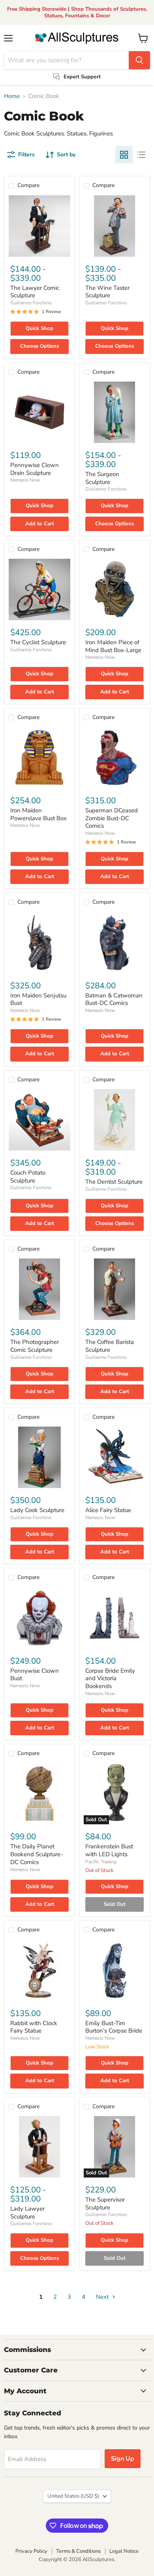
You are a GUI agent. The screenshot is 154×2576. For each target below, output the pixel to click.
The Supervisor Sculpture (105, 2203)
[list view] (141, 155)
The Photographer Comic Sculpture (35, 1346)
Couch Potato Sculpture (28, 1177)
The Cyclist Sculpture (38, 642)
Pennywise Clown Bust (35, 1675)
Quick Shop (39, 328)
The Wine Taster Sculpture (107, 292)
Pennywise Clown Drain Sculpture (35, 469)
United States (73, 2496)
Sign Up (123, 2459)
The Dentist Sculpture (114, 1182)
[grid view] (124, 155)
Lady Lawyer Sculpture (27, 2213)
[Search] (139, 60)
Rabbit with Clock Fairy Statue (34, 2027)
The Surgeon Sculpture (102, 478)
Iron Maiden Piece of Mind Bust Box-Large (113, 646)
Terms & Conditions (78, 2551)
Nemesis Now (25, 480)
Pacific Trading (101, 1862)
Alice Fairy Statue (108, 1510)
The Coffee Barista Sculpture (110, 1346)
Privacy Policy (31, 2551)
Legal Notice (124, 2551)
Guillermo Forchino (31, 303)
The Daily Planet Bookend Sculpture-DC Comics (37, 1854)
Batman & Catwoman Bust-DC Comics (114, 999)
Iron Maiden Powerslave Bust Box (38, 814)
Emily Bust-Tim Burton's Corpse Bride (114, 2027)
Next (103, 2297)
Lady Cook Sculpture (37, 1510)
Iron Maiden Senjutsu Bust (38, 999)
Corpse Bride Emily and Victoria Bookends (110, 1678)
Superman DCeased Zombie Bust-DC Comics (112, 818)
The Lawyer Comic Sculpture (35, 292)
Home (12, 96)
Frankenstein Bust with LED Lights (109, 1850)
